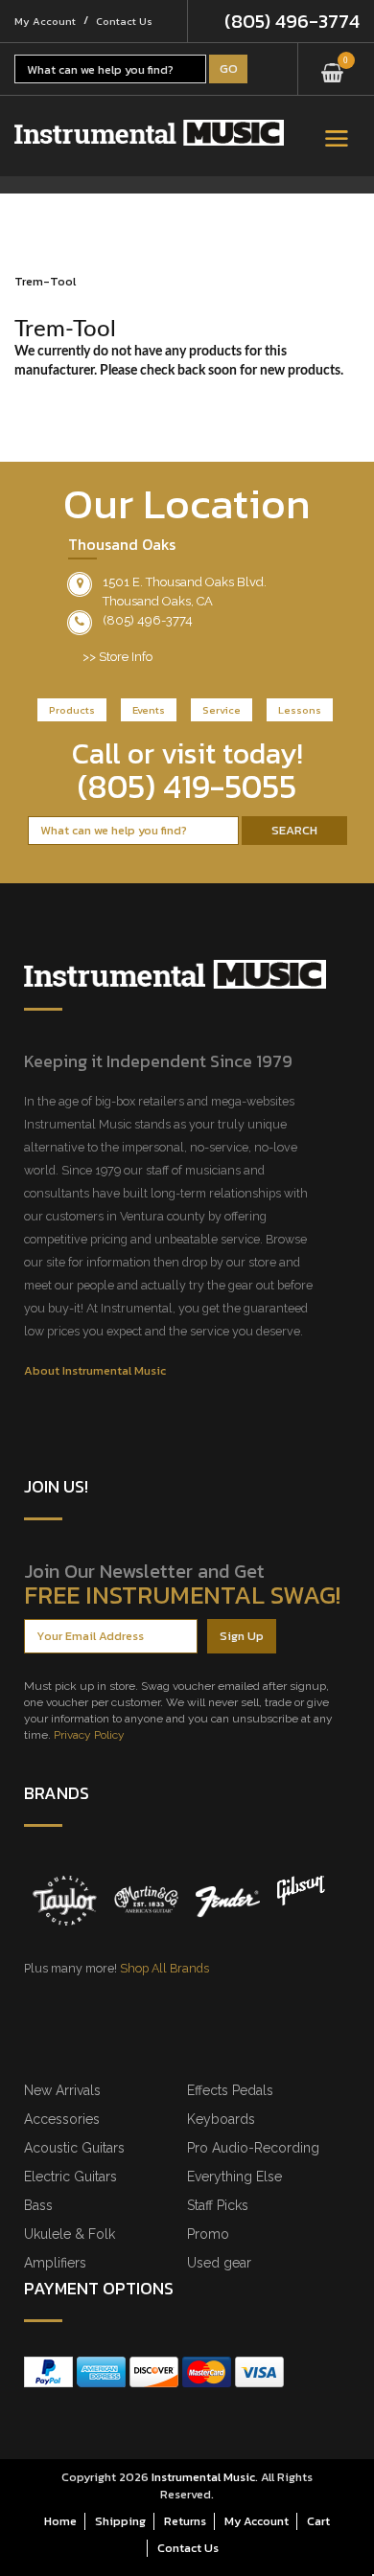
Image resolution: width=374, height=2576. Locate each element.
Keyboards (221, 2119)
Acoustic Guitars (74, 2148)
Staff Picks (218, 2205)
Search (294, 830)
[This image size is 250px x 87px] (149, 133)
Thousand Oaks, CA (158, 601)
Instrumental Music (203, 2477)
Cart (318, 2521)
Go (229, 68)
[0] (332, 67)
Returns (185, 2521)
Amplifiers (55, 2263)
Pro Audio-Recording (253, 2148)
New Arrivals (62, 2090)
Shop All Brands (164, 1968)
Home (60, 2521)
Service (222, 710)
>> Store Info (117, 657)
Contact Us (124, 21)
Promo (208, 2234)
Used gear (219, 2263)
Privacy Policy (89, 1735)
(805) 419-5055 (187, 786)
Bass (38, 2205)
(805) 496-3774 (292, 21)
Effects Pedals (230, 2090)
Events (149, 710)
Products (72, 710)
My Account (45, 21)
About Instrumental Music (95, 1370)
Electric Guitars (70, 2177)
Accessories (62, 2119)
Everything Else (234, 2177)
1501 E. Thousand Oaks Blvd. (185, 582)
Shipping (120, 2521)
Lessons (300, 710)
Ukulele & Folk (70, 2234)
